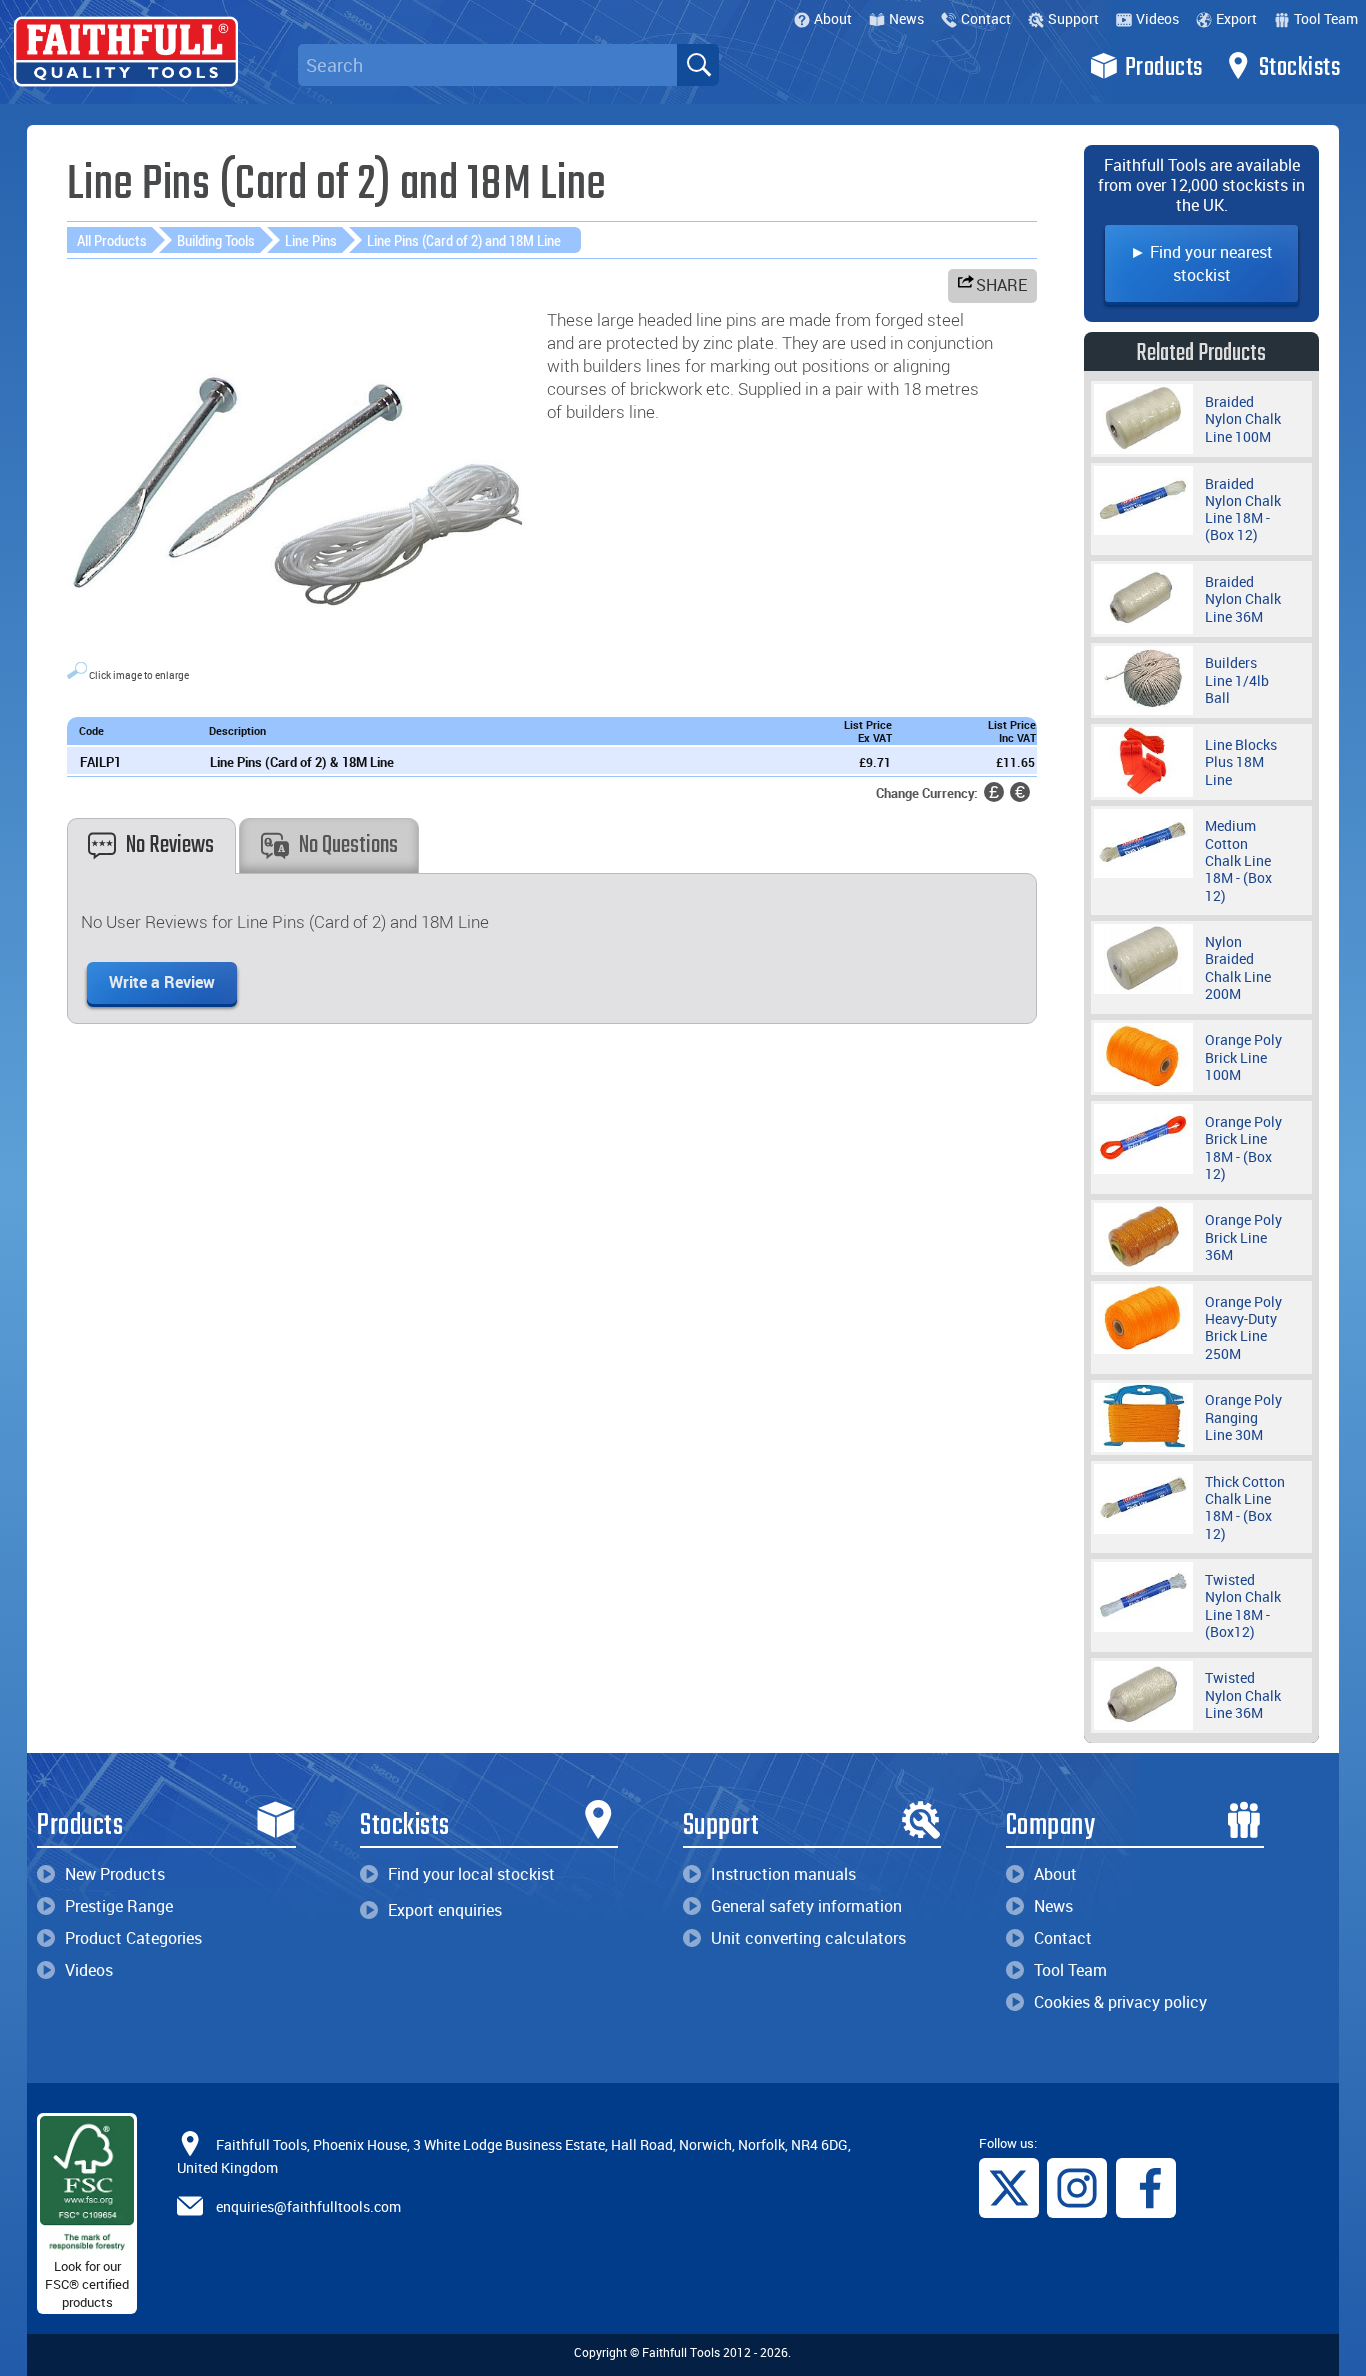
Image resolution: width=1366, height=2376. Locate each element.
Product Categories (133, 1938)
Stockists (1300, 68)
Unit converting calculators (808, 1938)
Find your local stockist (471, 1874)
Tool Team (1326, 18)
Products (1164, 68)
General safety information (806, 1906)
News (906, 18)
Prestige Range (119, 1906)
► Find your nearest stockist (1201, 263)
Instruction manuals (783, 1874)
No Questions (348, 845)
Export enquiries (445, 1910)
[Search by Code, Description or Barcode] (698, 65)
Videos (1157, 18)
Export (1236, 18)
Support (1073, 18)
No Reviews (170, 845)
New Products (115, 1874)
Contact (986, 18)
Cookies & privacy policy (1120, 2002)
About (833, 18)
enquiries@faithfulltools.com (308, 2206)
